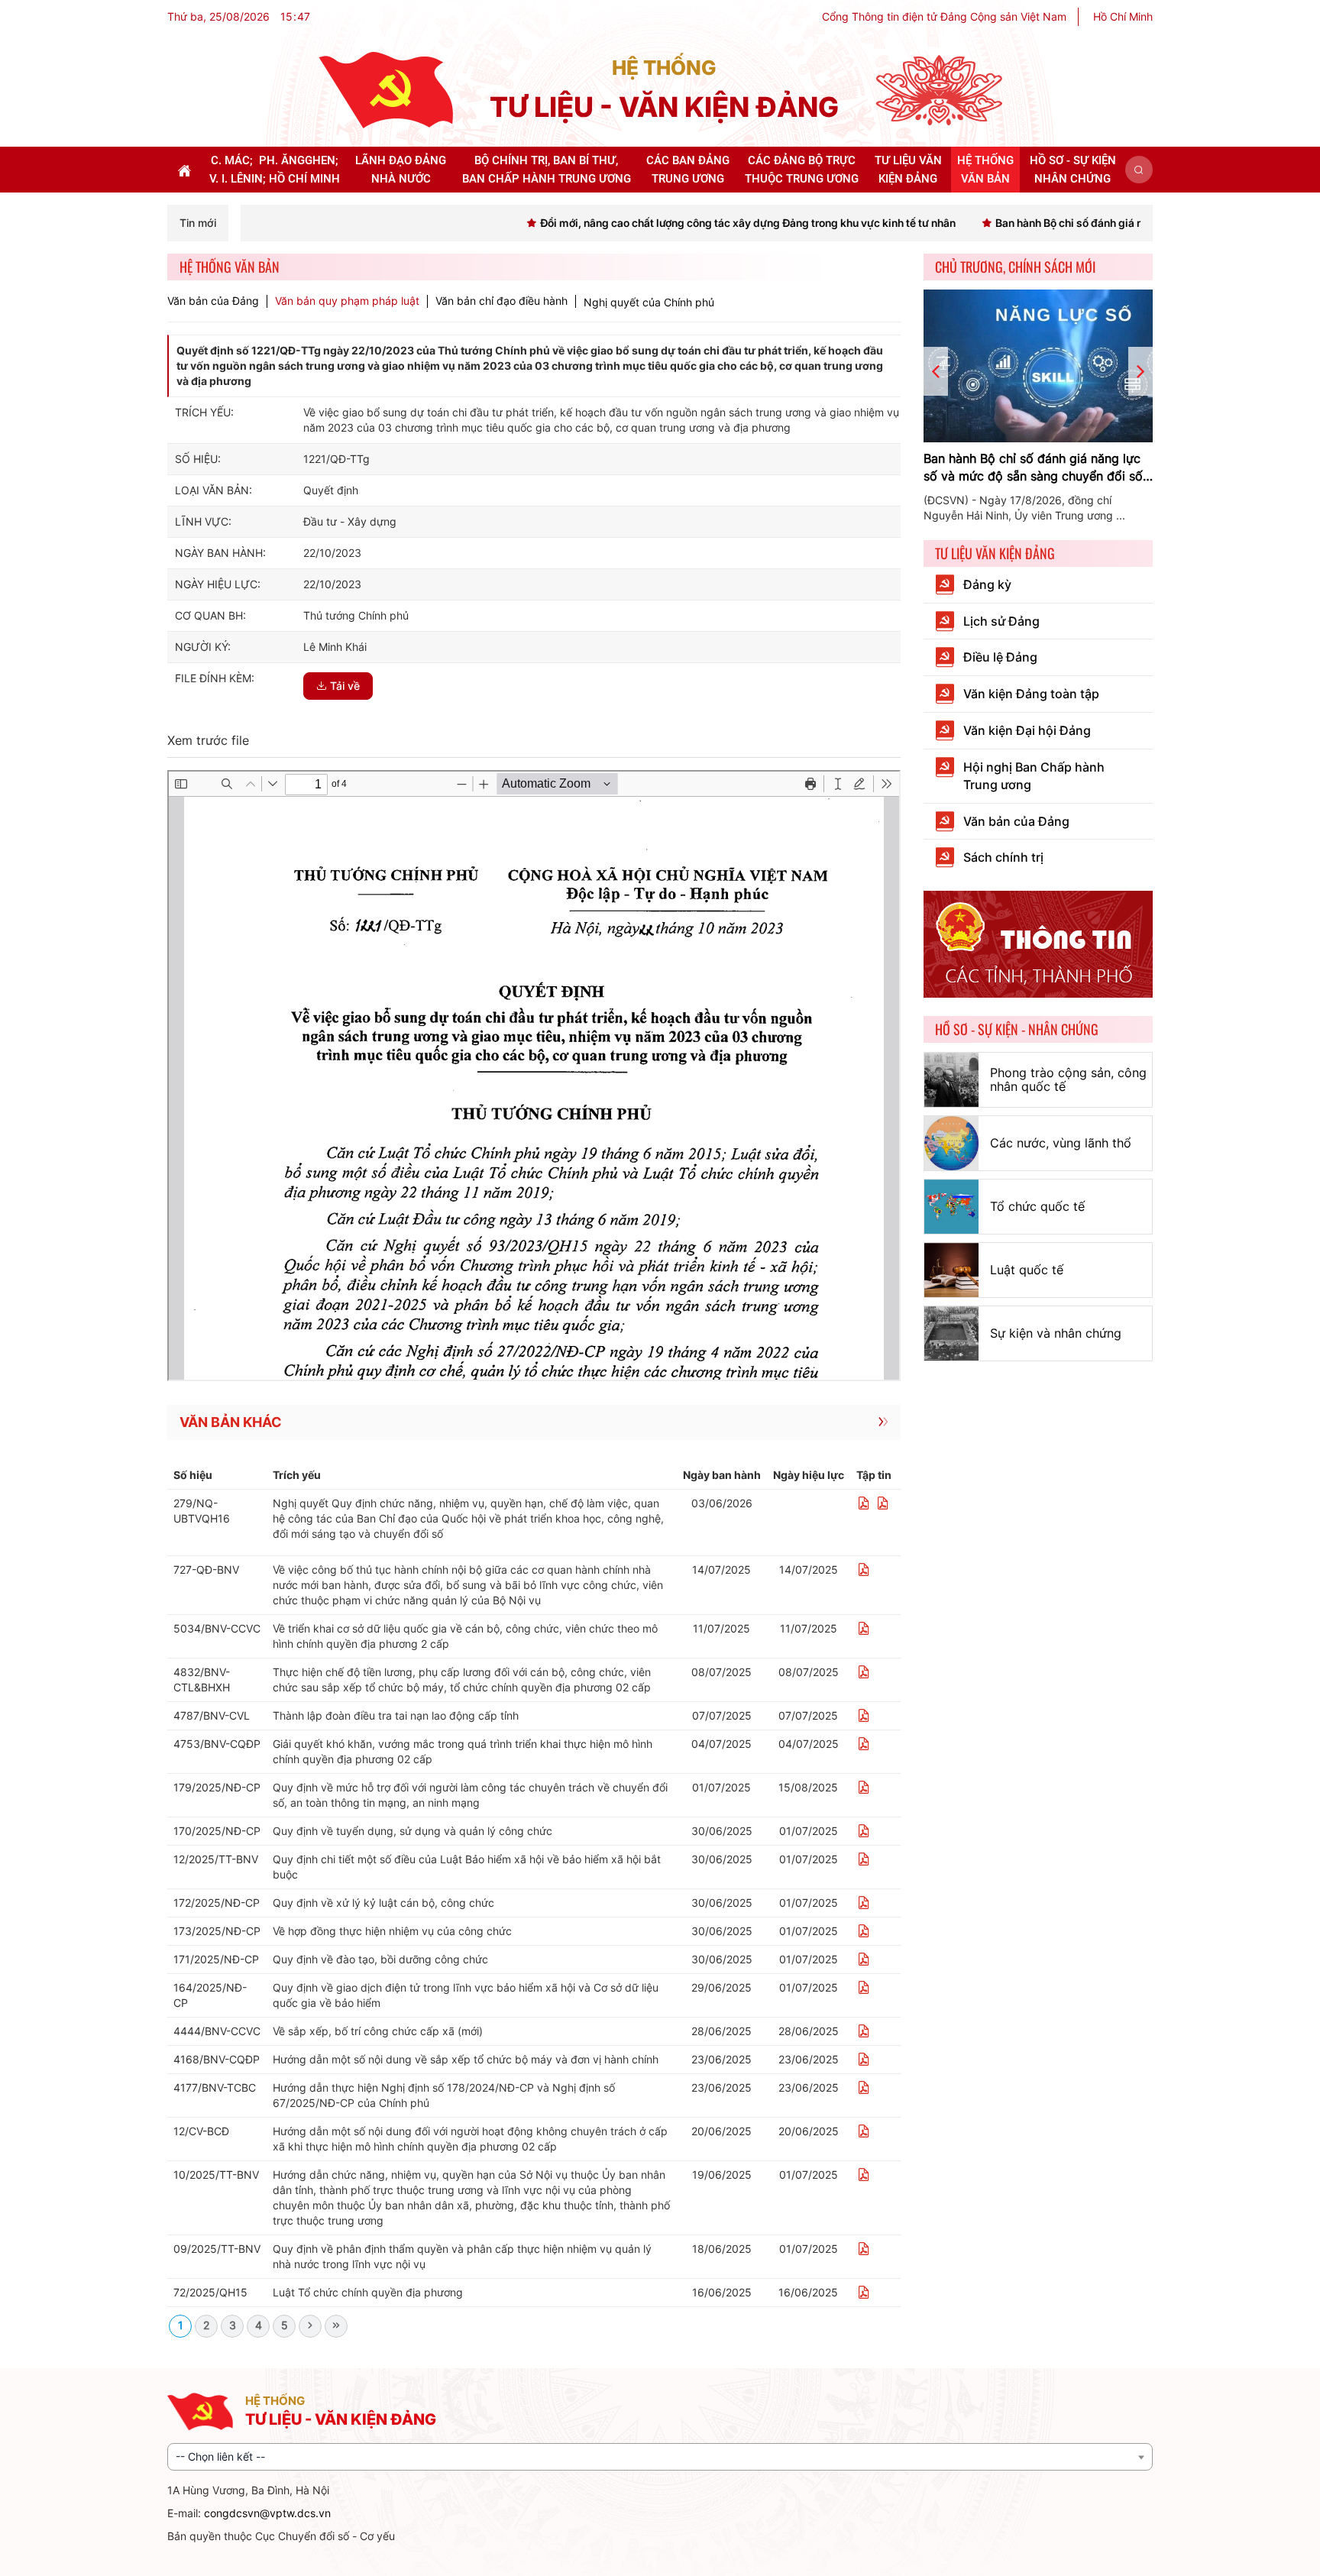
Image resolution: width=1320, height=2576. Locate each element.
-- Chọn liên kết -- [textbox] (220, 2456)
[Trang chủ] (386, 89)
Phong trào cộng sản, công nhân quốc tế (1068, 1079)
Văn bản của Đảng (213, 301)
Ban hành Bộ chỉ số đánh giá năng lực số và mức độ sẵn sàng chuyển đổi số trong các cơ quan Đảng (1033, 468)
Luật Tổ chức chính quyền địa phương (368, 2292)
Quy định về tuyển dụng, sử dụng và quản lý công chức (412, 1831)
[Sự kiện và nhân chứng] (951, 1333)
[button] (1139, 170)
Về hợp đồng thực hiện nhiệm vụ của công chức (392, 1931)
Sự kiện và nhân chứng (1056, 1333)
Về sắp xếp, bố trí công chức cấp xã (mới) (378, 2031)
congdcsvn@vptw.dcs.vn (267, 2513)
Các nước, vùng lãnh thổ (1061, 1143)
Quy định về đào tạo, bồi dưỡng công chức (380, 1959)
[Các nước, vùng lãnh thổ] (951, 1143)
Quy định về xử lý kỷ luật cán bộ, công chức (383, 1903)
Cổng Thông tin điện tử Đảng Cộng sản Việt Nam (944, 16)
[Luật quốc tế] (951, 1270)
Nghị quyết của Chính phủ (649, 302)
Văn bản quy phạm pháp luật (347, 301)
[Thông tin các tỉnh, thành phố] (1038, 943)
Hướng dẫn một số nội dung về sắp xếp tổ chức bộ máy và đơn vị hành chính (466, 2059)
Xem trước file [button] (208, 740)
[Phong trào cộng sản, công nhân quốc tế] (951, 1080)
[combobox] (660, 2457)
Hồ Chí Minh (1123, 16)
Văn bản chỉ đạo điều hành (501, 301)
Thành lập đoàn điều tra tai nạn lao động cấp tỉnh (396, 1715)
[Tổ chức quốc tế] (951, 1207)
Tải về (345, 686)
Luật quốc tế (1027, 1270)
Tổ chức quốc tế (1037, 1206)
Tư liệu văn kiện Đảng (995, 553)
